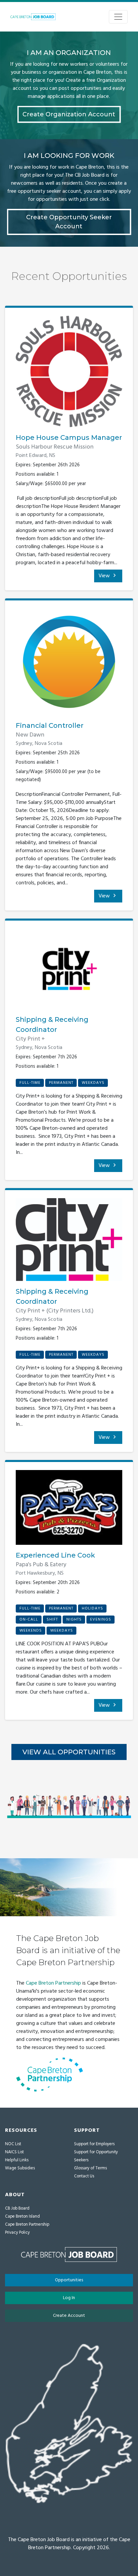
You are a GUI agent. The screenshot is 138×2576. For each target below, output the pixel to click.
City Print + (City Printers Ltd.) (55, 1311)
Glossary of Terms (90, 2168)
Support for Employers (94, 2144)
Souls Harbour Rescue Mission (55, 447)
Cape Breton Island (22, 2216)
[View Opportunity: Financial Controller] (69, 664)
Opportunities (69, 2280)
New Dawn (30, 735)
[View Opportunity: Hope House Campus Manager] (69, 374)
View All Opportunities (69, 1752)
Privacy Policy (17, 2233)
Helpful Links (17, 2160)
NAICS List (14, 2152)
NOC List (13, 2144)
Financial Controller (50, 725)
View (105, 576)
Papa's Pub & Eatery (41, 1565)
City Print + (30, 1039)
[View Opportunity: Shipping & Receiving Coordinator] (69, 972)
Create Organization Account (69, 114)
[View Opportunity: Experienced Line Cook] (69, 1510)
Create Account (69, 2316)
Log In (69, 2298)
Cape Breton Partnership (53, 1983)
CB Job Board (17, 2208)
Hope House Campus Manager (69, 437)
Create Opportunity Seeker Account (69, 222)
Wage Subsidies (20, 2168)
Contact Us (84, 2176)
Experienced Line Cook (55, 1555)
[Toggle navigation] (118, 17)
